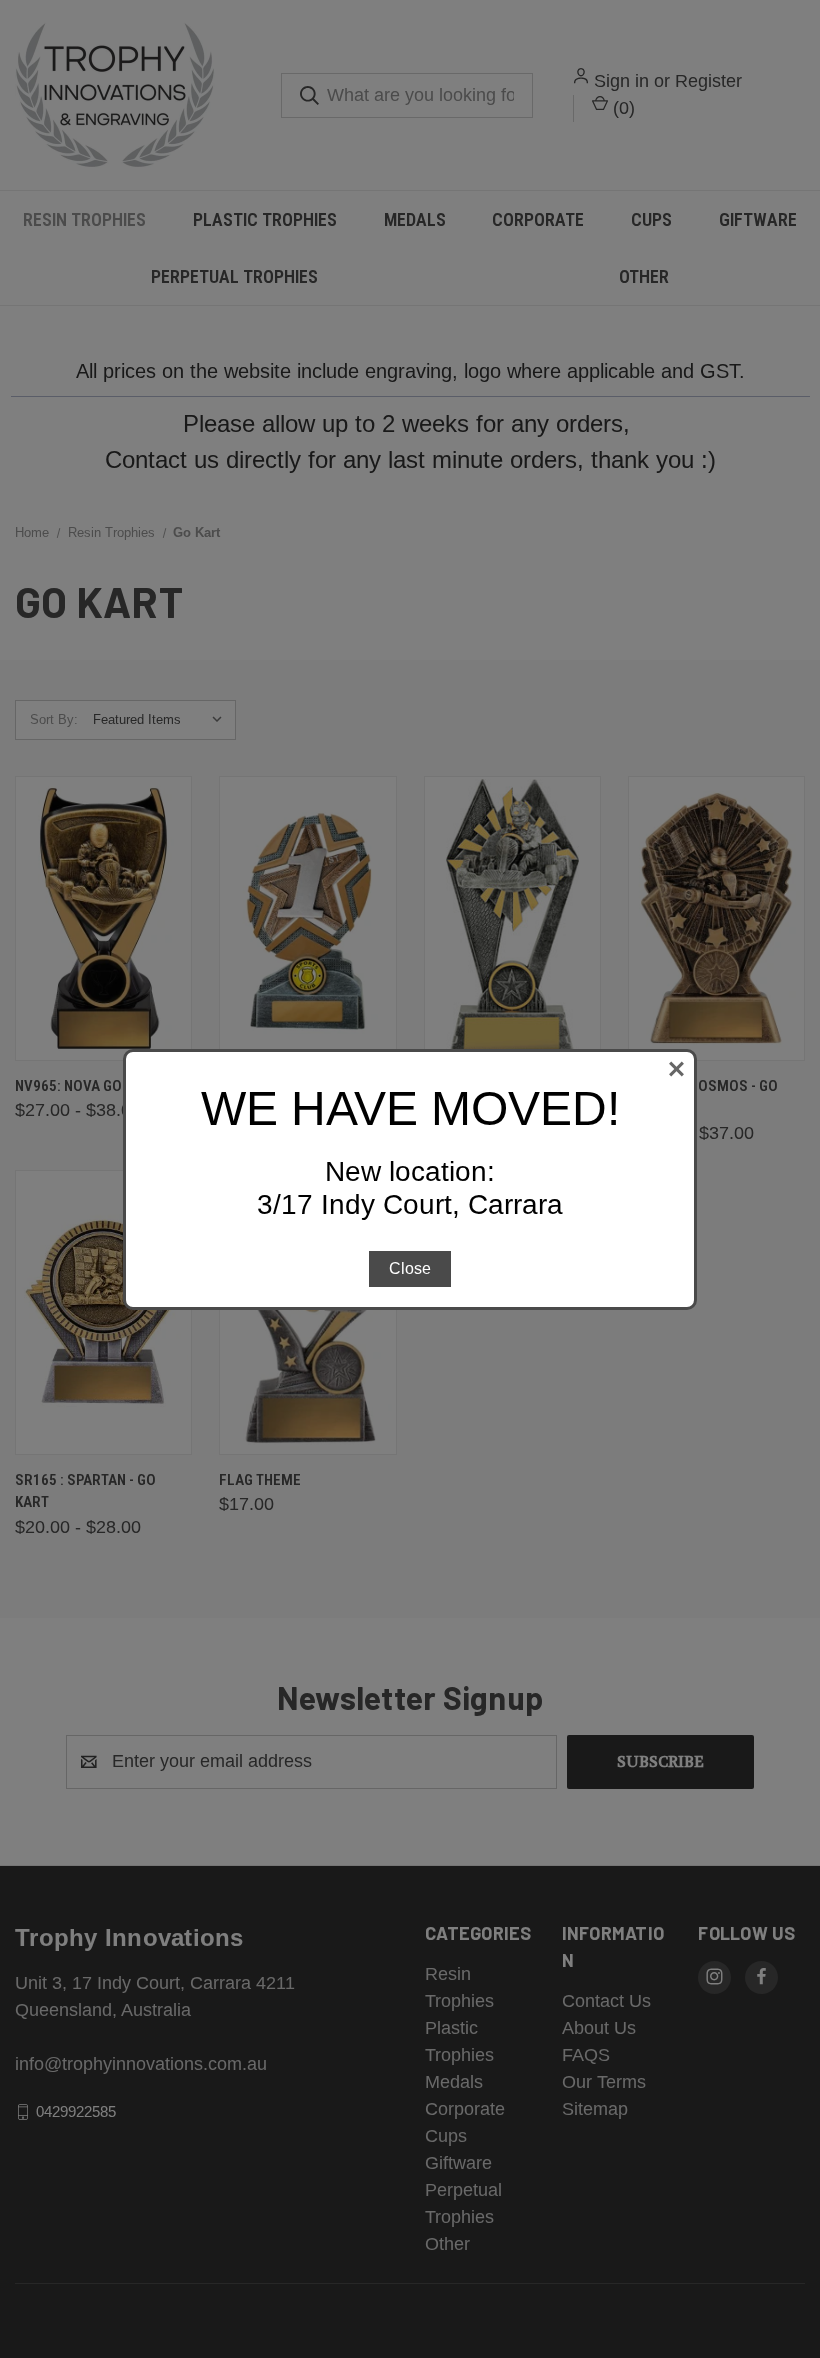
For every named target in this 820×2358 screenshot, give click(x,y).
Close (410, 1268)
